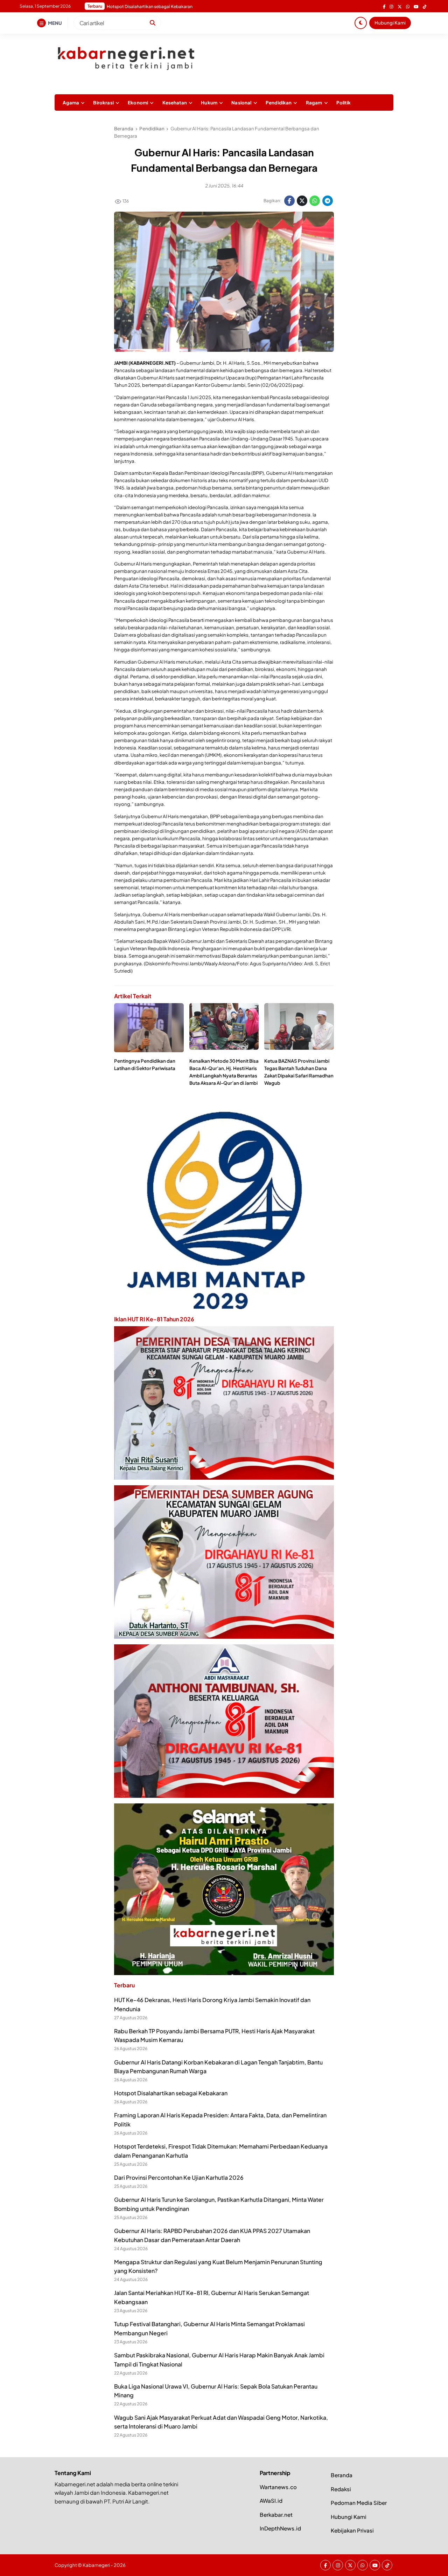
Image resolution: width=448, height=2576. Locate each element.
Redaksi (341, 2489)
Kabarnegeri (96, 2565)
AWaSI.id (271, 2500)
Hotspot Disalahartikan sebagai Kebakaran (171, 2093)
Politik (344, 102)
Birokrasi (103, 102)
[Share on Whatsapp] (315, 201)
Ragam (314, 102)
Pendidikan (279, 102)
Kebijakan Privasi (352, 2530)
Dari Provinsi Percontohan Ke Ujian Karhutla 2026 (179, 2177)
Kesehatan (175, 102)
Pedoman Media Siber (359, 2503)
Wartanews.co (278, 2487)
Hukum (209, 102)
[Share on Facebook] (289, 201)
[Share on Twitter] (302, 201)
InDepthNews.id (280, 2528)
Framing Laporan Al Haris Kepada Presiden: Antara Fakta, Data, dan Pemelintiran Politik (193, 6)
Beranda (342, 2475)
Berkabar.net (276, 2515)
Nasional (241, 102)
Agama (71, 102)
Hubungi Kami (390, 23)
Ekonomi (138, 102)
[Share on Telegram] (328, 201)
